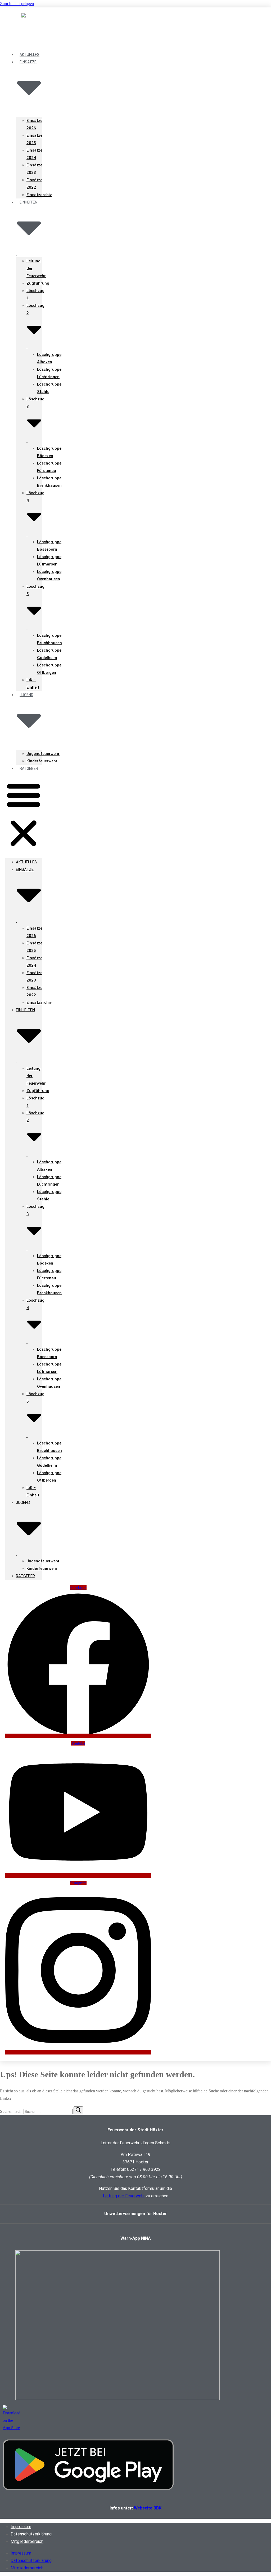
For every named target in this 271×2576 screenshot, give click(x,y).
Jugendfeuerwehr (43, 754)
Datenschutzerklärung (31, 2534)
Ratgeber (29, 768)
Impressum (21, 2527)
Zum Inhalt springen (17, 4)
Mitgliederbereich (27, 2541)
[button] (24, 815)
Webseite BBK (148, 2508)
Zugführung (38, 283)
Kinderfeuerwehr (42, 761)
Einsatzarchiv (39, 195)
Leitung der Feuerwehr (124, 2196)
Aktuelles (26, 862)
